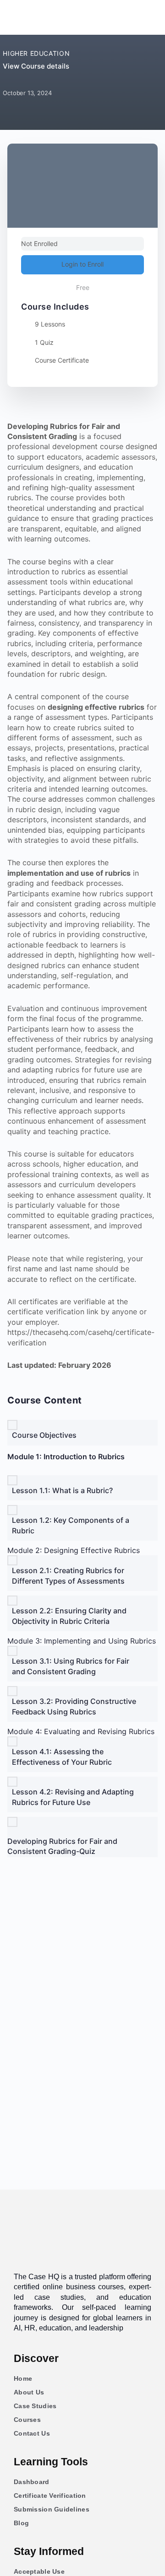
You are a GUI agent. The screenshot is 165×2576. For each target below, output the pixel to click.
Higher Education (36, 53)
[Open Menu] (17, 16)
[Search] (146, 17)
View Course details (37, 66)
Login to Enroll (82, 264)
